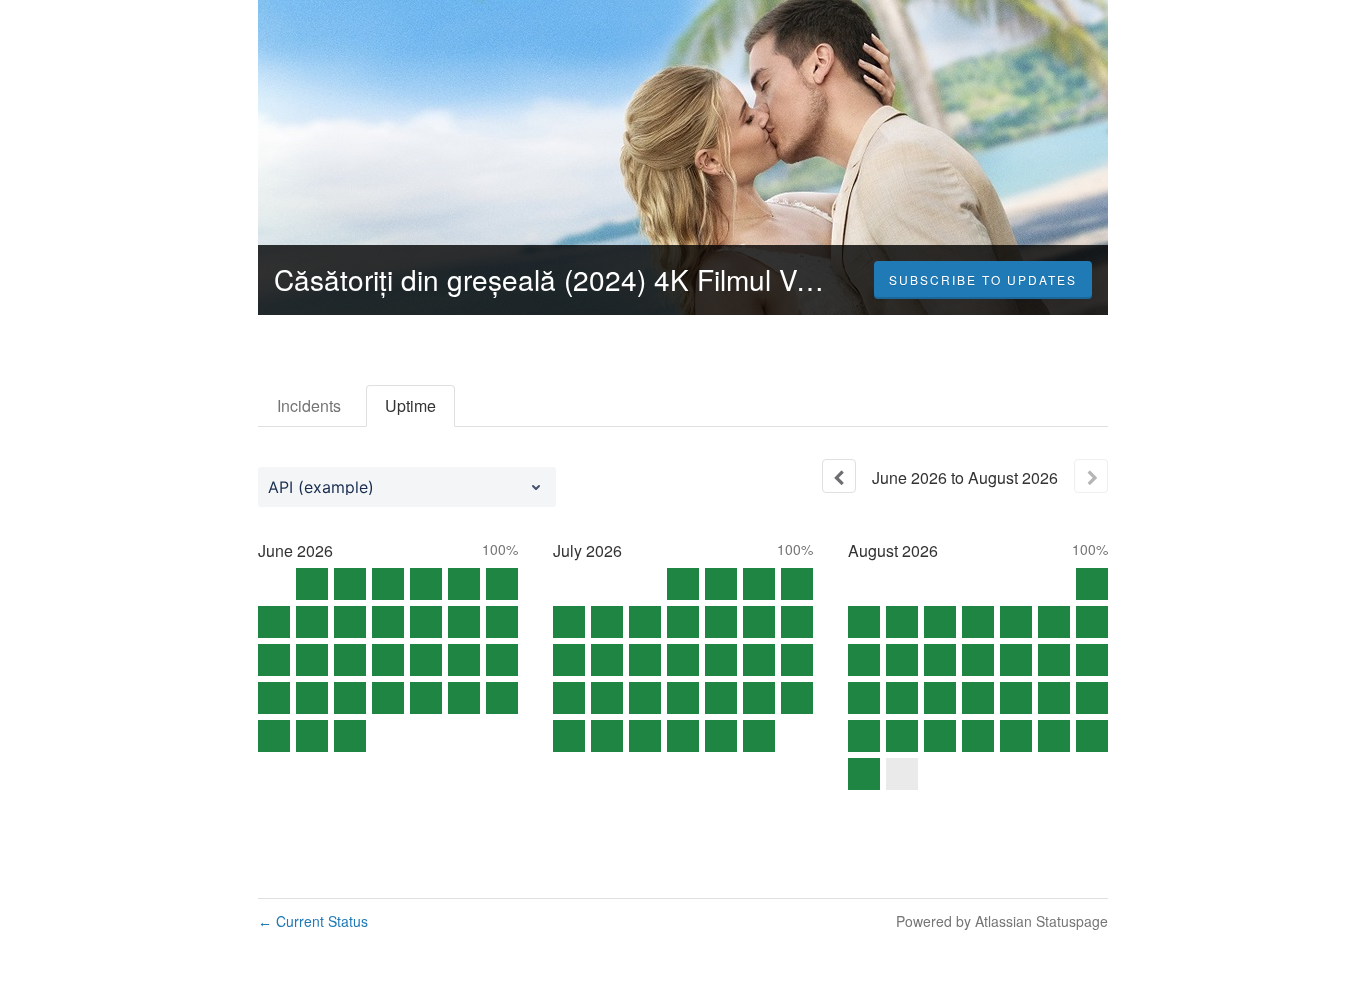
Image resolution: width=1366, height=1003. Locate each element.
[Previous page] (839, 476)
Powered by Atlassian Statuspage (1002, 921)
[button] (983, 280)
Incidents (309, 405)
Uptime (410, 405)
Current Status (313, 921)
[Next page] (1091, 476)
